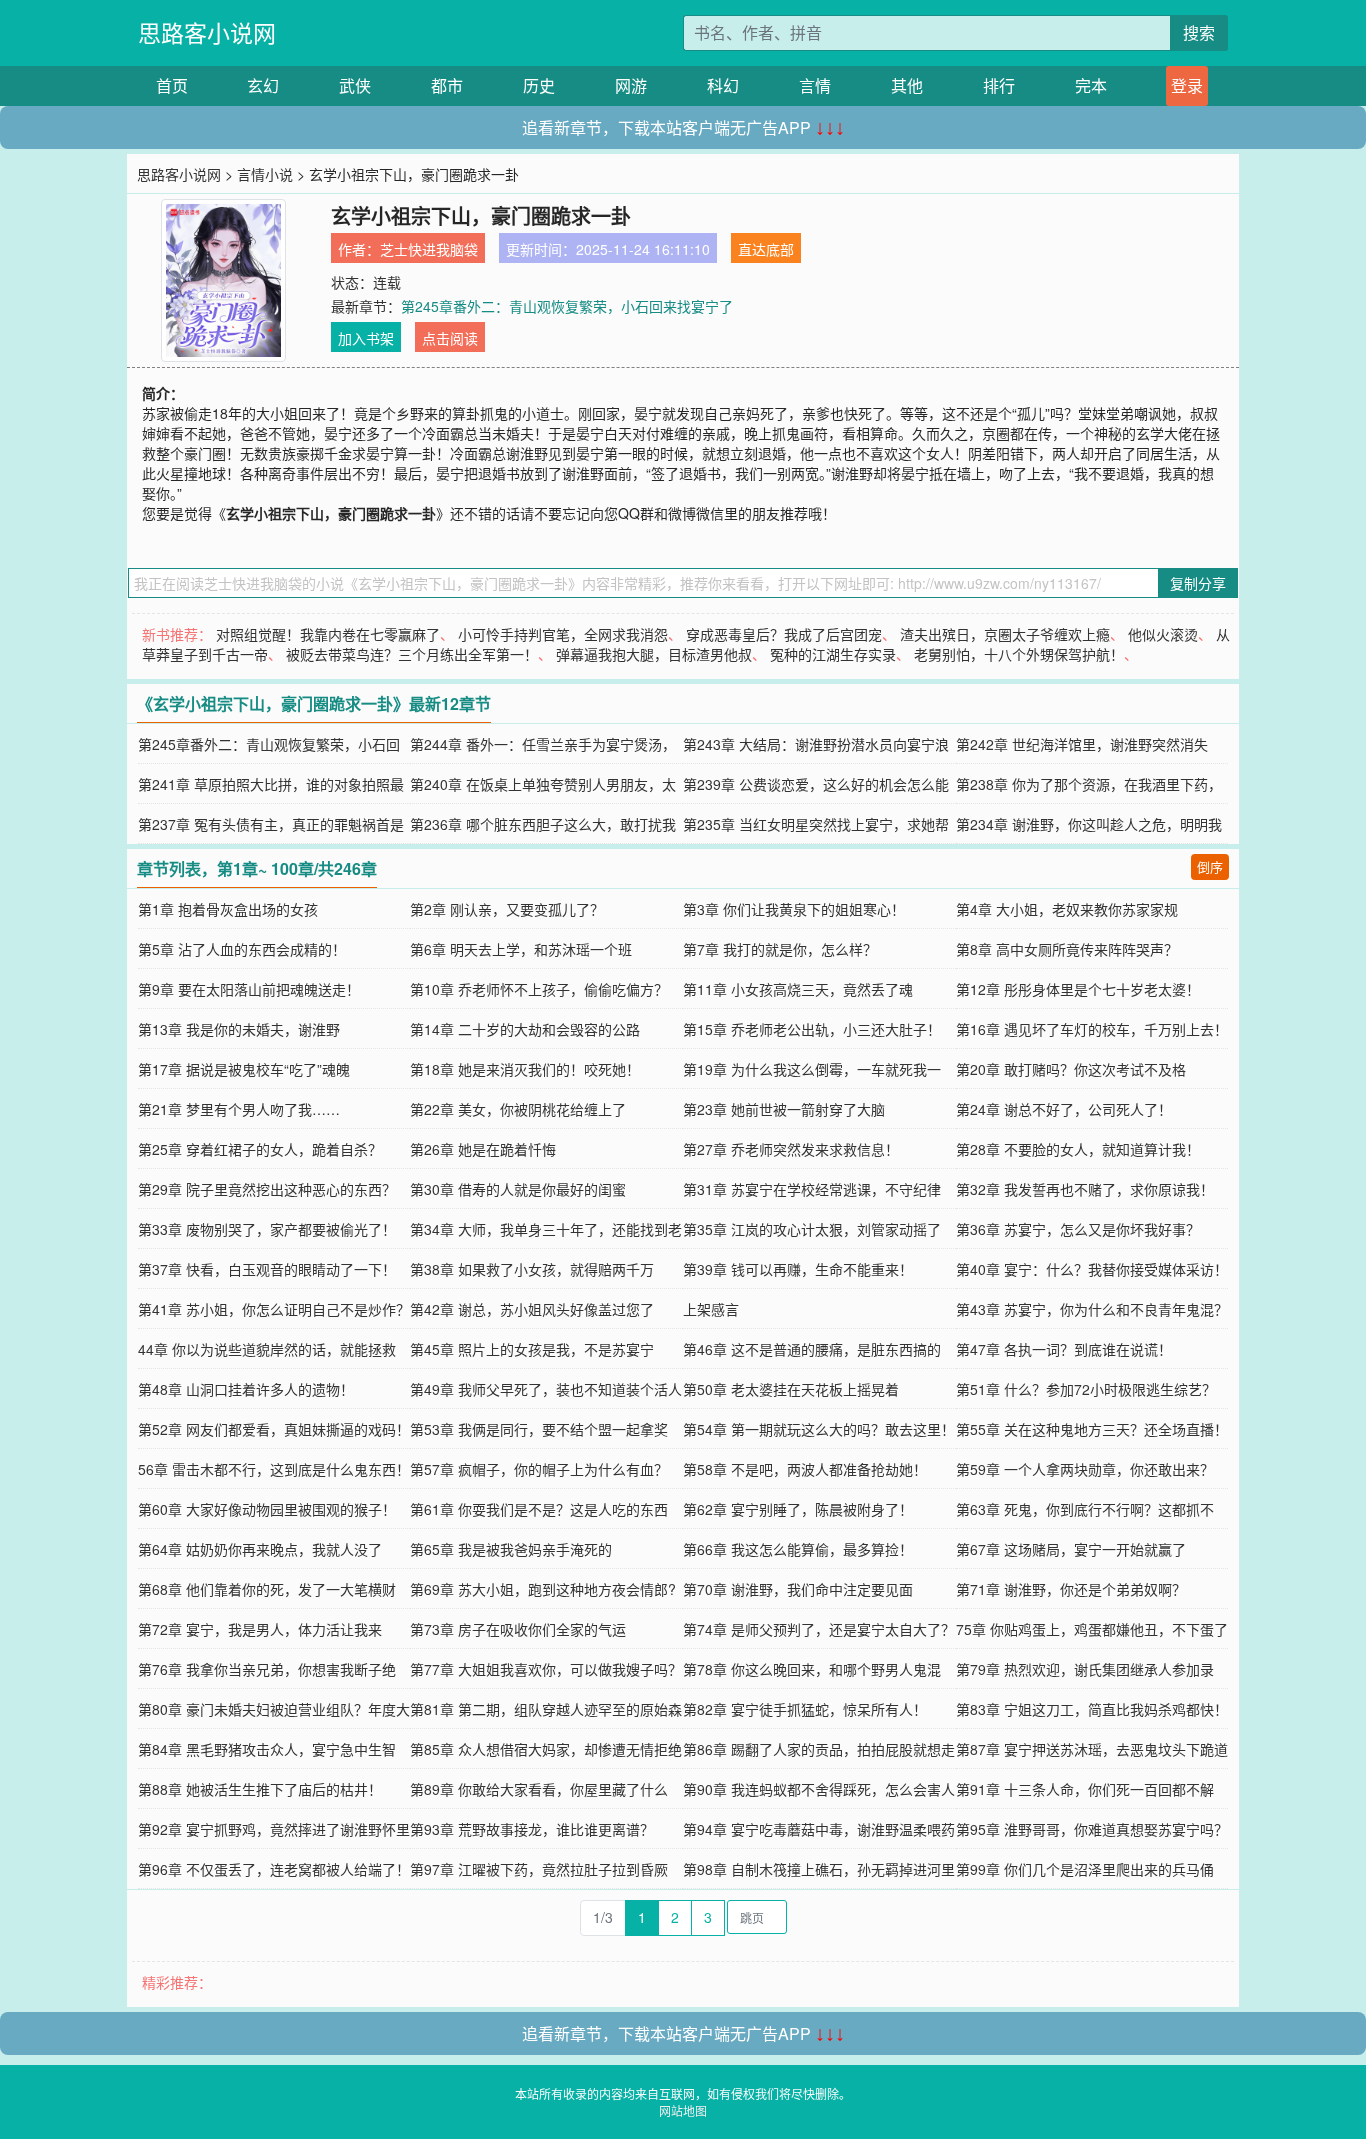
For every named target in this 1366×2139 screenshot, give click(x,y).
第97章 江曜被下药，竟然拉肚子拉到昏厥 (539, 1869)
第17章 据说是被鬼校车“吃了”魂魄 (244, 1069)
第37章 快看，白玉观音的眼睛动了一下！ (267, 1269)
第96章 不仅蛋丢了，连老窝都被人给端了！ (274, 1869)
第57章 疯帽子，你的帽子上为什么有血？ (539, 1469)
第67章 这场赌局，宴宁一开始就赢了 (1071, 1549)
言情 (815, 85)
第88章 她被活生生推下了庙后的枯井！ (260, 1789)
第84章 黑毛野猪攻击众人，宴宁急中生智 (267, 1749)
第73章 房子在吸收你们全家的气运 (518, 1629)
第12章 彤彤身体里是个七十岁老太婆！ (1078, 989)
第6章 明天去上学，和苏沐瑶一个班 (521, 949)
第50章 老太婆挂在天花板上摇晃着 (791, 1389)
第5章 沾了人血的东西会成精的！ (242, 949)
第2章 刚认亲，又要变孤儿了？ (507, 909)
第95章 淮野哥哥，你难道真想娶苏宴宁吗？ (1092, 1829)
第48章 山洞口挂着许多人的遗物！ (246, 1389)
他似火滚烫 (1163, 634)
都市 (447, 85)
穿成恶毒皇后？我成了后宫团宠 (784, 634)
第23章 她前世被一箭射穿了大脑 (784, 1109)
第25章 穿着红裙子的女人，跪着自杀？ (260, 1149)
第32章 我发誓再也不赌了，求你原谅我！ (1085, 1189)
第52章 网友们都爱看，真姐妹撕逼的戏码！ (274, 1429)
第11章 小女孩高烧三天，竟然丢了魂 (798, 989)
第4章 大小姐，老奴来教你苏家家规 (1067, 909)
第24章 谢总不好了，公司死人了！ (1064, 1109)
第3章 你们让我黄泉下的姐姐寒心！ (794, 909)
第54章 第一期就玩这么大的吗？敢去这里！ (819, 1429)
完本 (1091, 85)
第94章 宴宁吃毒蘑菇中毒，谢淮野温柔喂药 (819, 1829)
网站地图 (683, 2110)
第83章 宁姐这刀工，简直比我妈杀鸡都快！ (1092, 1709)
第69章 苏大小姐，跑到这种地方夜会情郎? (543, 1589)
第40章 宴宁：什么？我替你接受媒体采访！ (1092, 1269)
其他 (907, 85)
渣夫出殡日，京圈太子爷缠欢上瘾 (1005, 634)
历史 (539, 85)
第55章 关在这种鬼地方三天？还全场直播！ (1092, 1429)
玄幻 (263, 85)
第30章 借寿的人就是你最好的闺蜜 (518, 1189)
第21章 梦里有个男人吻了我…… (239, 1109)
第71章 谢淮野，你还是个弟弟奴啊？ (1071, 1589)
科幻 (723, 85)
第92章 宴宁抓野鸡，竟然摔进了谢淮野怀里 (274, 1829)
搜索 (1199, 32)
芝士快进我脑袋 (429, 249)
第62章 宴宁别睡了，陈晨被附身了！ (798, 1509)
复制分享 (1198, 583)
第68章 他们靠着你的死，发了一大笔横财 (267, 1589)
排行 (999, 85)
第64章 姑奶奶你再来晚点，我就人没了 (260, 1549)
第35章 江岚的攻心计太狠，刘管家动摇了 (812, 1229)
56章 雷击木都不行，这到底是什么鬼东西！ (274, 1469)
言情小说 (265, 174)
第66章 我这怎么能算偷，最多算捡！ (798, 1549)
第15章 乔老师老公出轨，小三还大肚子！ (812, 1029)
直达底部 (766, 249)
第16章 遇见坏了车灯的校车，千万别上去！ (1092, 1029)
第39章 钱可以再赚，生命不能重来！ (798, 1269)
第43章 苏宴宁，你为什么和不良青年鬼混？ (1092, 1309)
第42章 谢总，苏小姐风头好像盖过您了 (532, 1309)
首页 (172, 85)
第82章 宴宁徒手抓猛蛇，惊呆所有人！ (805, 1709)
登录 (1187, 85)
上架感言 (711, 1309)
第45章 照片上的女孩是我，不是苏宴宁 (532, 1349)
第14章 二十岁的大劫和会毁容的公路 (525, 1029)
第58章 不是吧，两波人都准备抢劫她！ (805, 1469)
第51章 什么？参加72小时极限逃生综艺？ (1086, 1389)
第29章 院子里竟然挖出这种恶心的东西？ (267, 1189)
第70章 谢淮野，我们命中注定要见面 (798, 1589)
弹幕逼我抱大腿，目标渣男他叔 (654, 654)
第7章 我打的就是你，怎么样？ (780, 949)
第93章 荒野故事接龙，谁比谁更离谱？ (532, 1829)
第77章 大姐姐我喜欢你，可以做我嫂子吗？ (546, 1669)
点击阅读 (450, 338)
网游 (631, 85)
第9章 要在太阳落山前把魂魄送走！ (249, 989)
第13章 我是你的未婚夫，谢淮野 (239, 1029)
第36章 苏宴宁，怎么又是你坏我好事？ (1078, 1229)
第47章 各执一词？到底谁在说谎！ (1064, 1349)
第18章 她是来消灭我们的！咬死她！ (525, 1069)
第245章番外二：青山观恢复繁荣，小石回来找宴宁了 (567, 306)
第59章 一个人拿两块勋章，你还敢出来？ (1085, 1469)
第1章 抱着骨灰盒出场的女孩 (228, 909)
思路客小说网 (207, 32)
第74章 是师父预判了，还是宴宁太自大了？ (819, 1629)
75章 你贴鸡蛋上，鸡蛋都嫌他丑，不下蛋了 (1092, 1629)
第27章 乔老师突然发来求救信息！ (791, 1149)
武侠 (355, 85)
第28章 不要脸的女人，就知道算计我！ (1078, 1149)
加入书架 (366, 338)
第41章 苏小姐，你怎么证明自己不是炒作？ (274, 1309)
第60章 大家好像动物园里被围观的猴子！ (267, 1509)
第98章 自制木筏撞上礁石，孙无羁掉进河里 (819, 1869)
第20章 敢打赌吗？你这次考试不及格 (1071, 1069)
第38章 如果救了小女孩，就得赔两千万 (532, 1269)
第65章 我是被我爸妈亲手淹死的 (511, 1549)
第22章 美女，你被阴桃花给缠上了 (518, 1109)
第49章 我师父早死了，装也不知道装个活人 (546, 1389)
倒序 (1210, 866)
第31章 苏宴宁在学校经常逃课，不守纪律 (812, 1189)
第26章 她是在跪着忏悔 (483, 1149)
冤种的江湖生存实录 (833, 654)
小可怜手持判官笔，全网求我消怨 (563, 634)
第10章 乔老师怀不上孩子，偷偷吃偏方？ (539, 989)
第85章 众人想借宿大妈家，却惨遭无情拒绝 (546, 1749)
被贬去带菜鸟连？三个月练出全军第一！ (412, 654)
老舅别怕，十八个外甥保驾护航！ (1019, 654)
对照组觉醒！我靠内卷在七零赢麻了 (328, 634)
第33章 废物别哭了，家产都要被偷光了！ (267, 1229)
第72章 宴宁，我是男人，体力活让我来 (260, 1629)
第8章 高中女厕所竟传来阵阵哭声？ (1067, 949)
